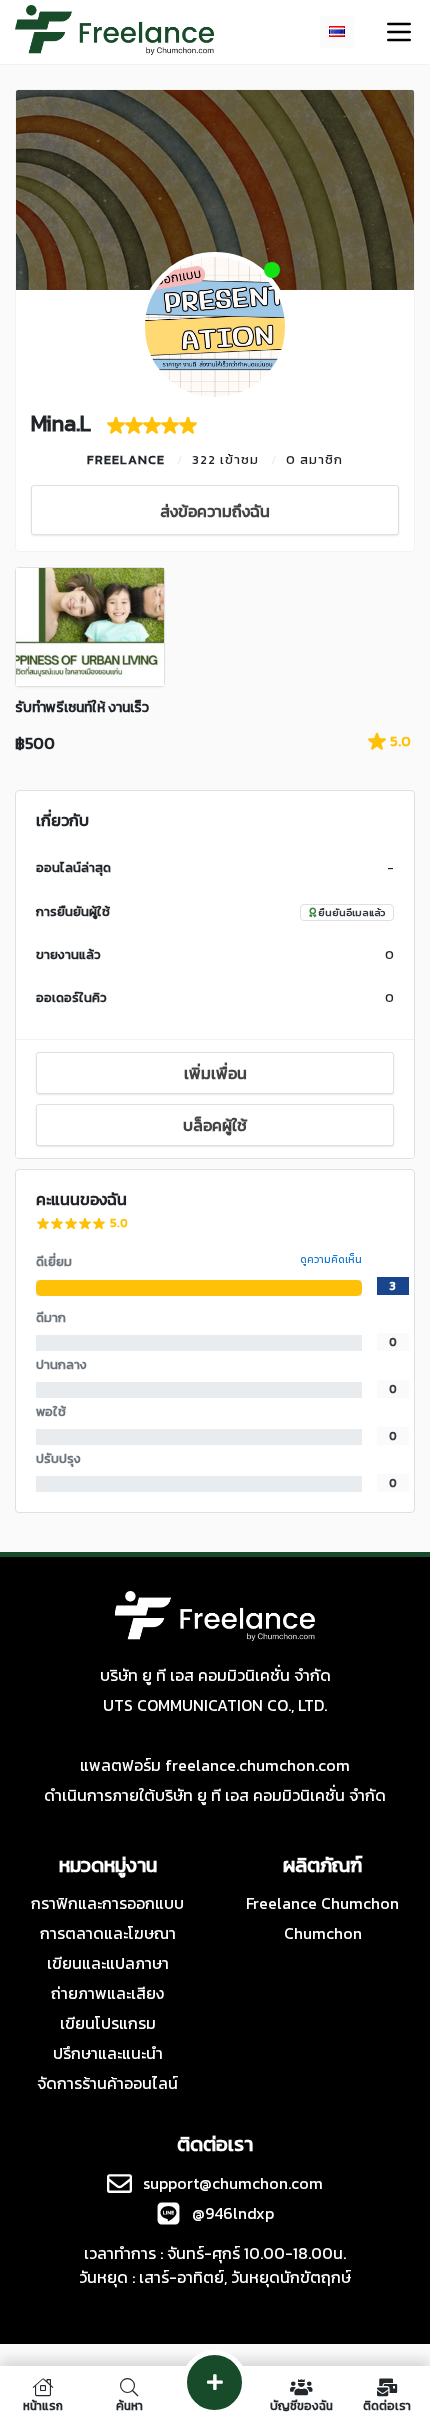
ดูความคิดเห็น (331, 1259)
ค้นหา (129, 2404)
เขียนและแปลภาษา (108, 1963)
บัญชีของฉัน (301, 2404)
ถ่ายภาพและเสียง (107, 1993)
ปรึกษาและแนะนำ (108, 2053)
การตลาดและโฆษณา (108, 1933)
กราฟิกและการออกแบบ (107, 1903)
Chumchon (323, 1933)
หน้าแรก (43, 2404)
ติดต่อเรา (387, 2404)
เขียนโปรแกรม (108, 2023)
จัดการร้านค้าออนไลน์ (107, 2083)
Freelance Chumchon (322, 1903)
